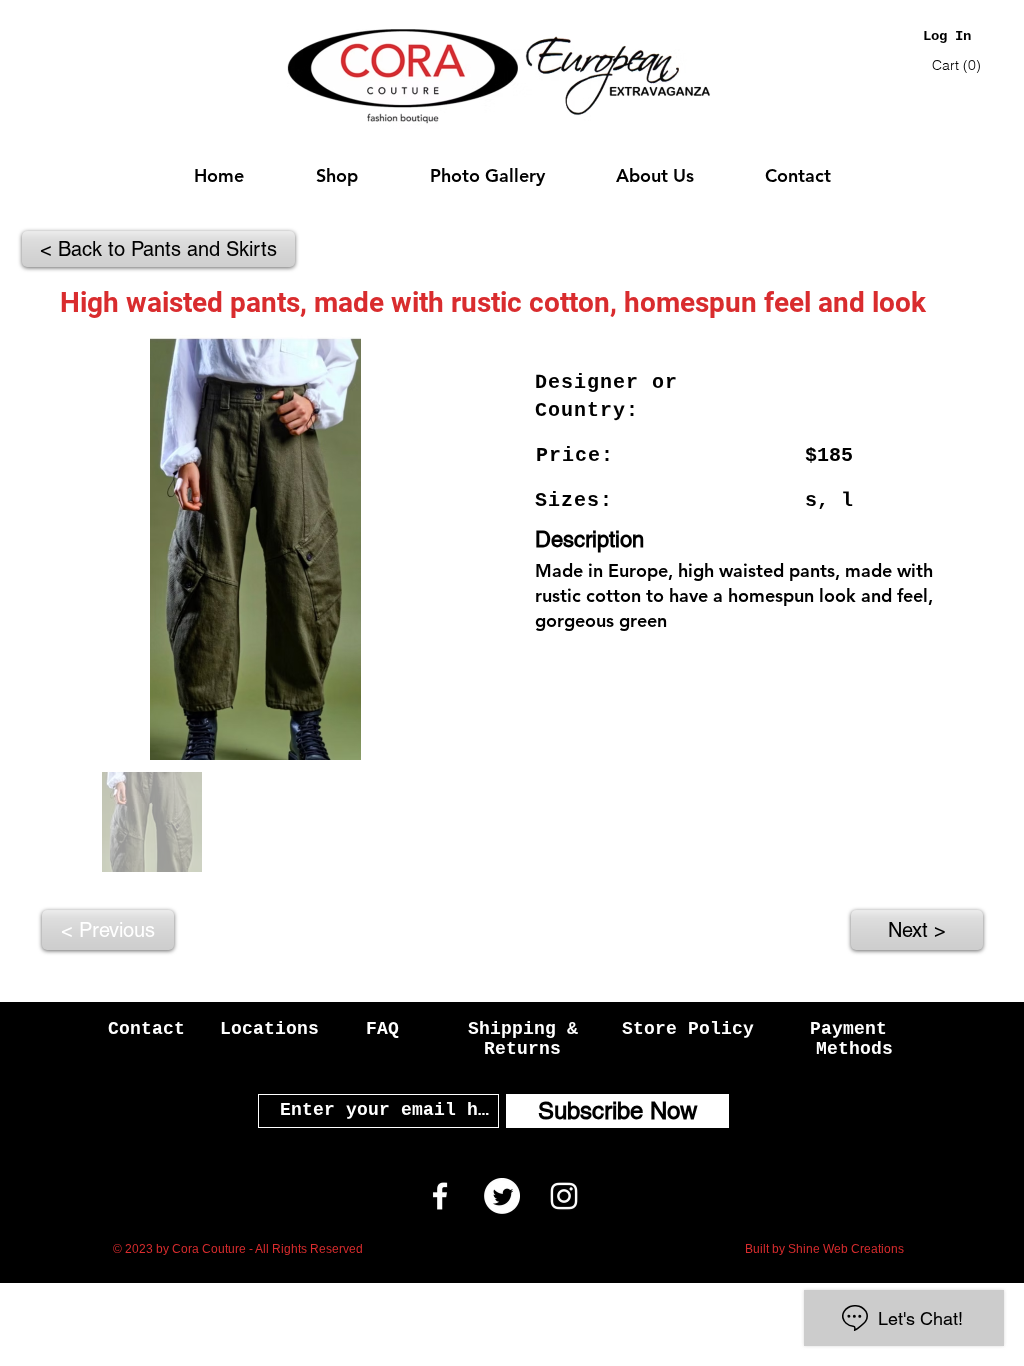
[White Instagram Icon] (564, 1196)
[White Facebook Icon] (440, 1196)
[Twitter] (502, 1196)
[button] (958, 65)
